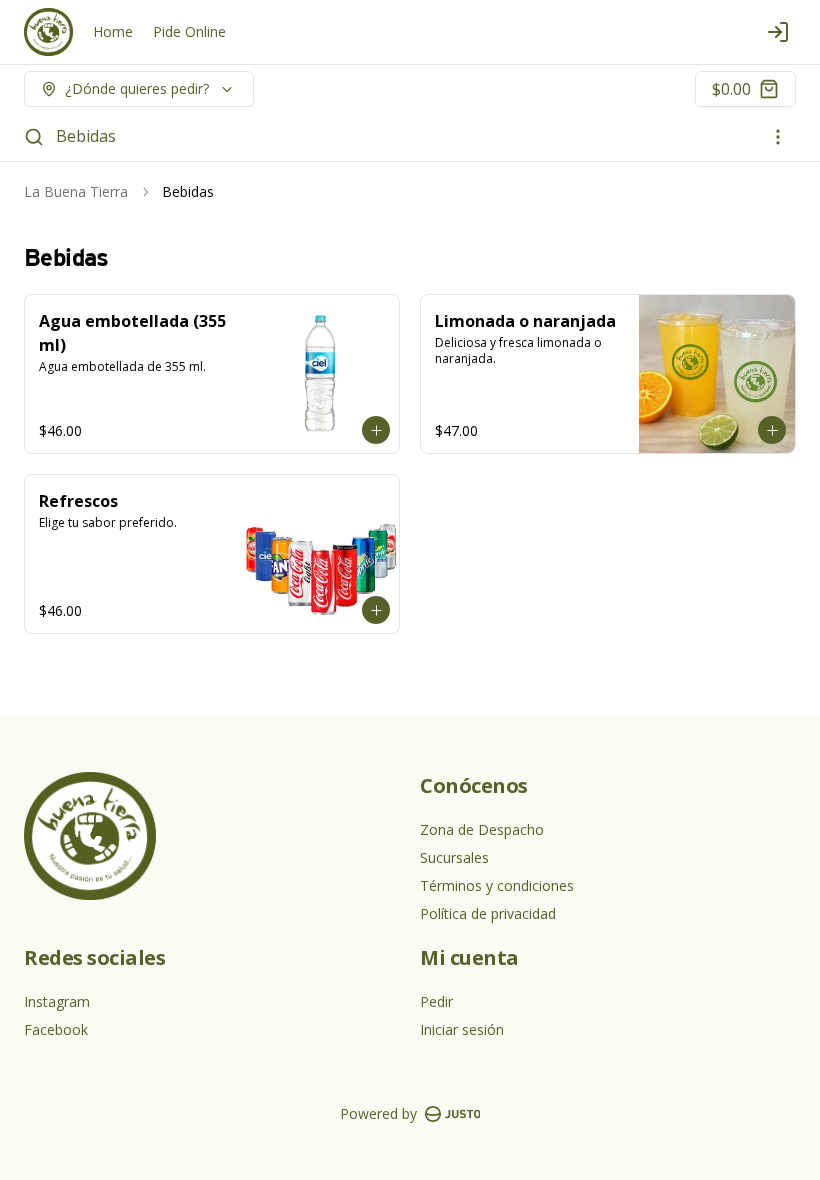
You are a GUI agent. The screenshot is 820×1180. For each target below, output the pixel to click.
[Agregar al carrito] (376, 430)
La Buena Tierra (76, 191)
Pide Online (189, 31)
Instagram (57, 1001)
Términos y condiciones (497, 885)
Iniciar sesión (462, 1029)
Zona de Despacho (482, 829)
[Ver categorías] (778, 137)
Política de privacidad (488, 913)
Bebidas (86, 136)
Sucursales (454, 857)
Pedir (436, 1001)
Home (113, 31)
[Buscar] (34, 137)
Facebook (56, 1029)
